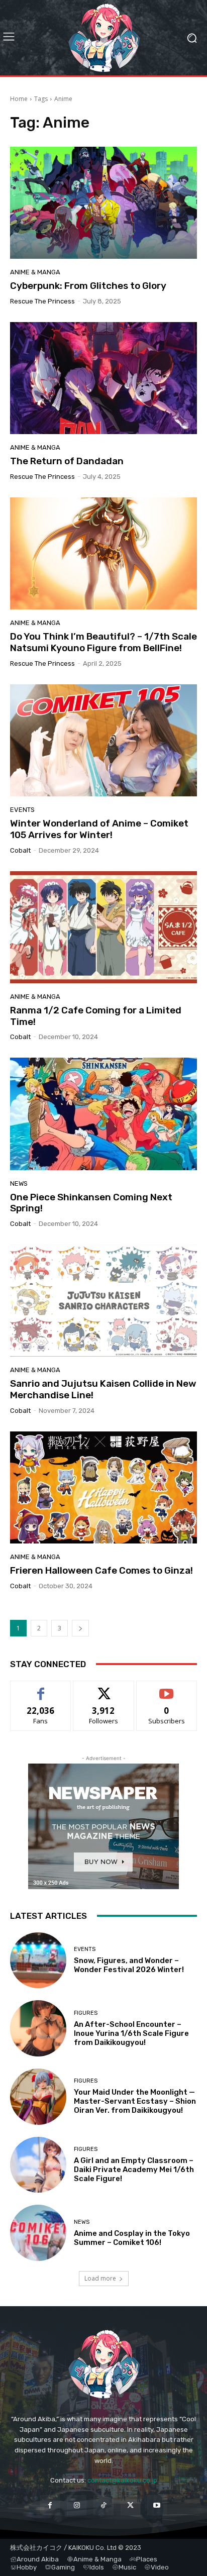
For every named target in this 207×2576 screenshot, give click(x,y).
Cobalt (20, 850)
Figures (86, 2013)
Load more (100, 2278)
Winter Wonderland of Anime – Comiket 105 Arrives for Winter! (99, 829)
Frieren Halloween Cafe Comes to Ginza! (101, 1570)
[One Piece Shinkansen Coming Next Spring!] (103, 1114)
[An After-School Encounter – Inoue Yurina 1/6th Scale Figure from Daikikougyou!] (38, 2028)
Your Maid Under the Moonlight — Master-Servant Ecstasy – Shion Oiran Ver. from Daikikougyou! (135, 2101)
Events (22, 810)
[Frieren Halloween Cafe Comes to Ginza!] (103, 1487)
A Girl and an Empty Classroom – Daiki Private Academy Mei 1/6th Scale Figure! (134, 2170)
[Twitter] (130, 2505)
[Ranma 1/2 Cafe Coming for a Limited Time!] (103, 927)
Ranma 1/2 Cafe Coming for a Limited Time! (96, 1016)
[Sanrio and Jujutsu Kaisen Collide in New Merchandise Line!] (103, 1301)
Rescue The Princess (42, 301)
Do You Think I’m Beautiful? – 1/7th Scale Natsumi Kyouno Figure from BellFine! (103, 642)
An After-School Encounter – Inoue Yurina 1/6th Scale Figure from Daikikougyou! (131, 2033)
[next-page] (80, 1628)
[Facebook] (50, 2505)
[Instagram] (77, 2505)
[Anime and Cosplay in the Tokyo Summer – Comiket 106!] (38, 2233)
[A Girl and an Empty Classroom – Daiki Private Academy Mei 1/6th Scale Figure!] (38, 2165)
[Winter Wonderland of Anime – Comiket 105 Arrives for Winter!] (103, 740)
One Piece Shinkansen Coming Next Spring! (91, 1203)
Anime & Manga (35, 272)
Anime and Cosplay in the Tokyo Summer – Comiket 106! (132, 2238)
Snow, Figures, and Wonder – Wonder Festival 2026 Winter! (129, 1965)
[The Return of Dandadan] (103, 378)
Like (41, 1688)
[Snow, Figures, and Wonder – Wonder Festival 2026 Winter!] (38, 1961)
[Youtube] (157, 2505)
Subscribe (167, 1688)
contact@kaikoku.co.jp (122, 2480)
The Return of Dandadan (67, 461)
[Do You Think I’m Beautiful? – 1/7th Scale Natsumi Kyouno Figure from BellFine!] (103, 553)
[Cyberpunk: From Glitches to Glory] (103, 203)
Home (19, 99)
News (19, 1183)
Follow (104, 1688)
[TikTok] (103, 2505)
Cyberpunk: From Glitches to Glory (88, 286)
